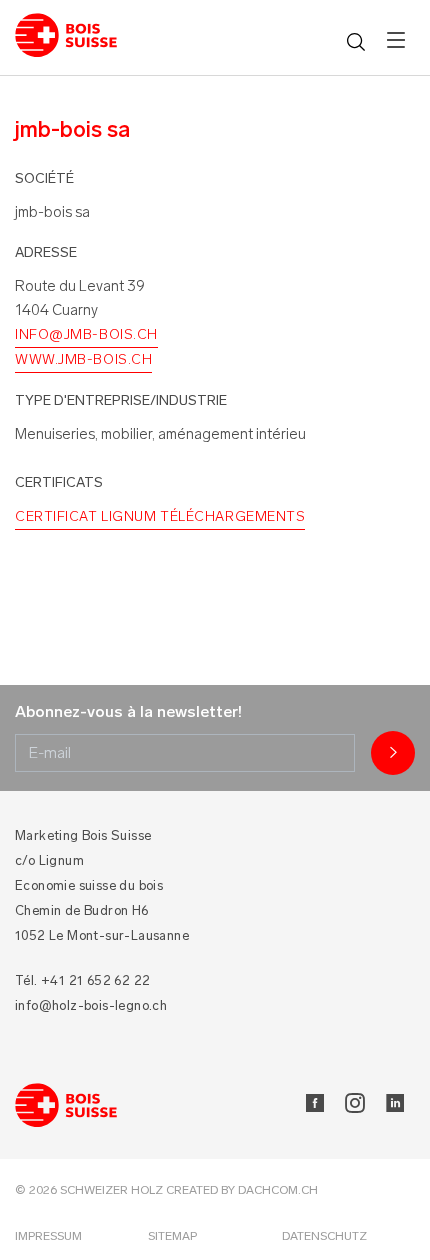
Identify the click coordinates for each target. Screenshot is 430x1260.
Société (44, 178)
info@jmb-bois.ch (86, 334)
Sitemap (172, 1236)
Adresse (46, 252)
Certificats (59, 482)
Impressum (48, 1236)
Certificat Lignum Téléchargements (160, 516)
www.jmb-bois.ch (83, 359)
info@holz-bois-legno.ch (91, 1005)
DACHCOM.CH (278, 1190)
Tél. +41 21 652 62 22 (82, 980)
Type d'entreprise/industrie (121, 400)
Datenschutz (324, 1236)
